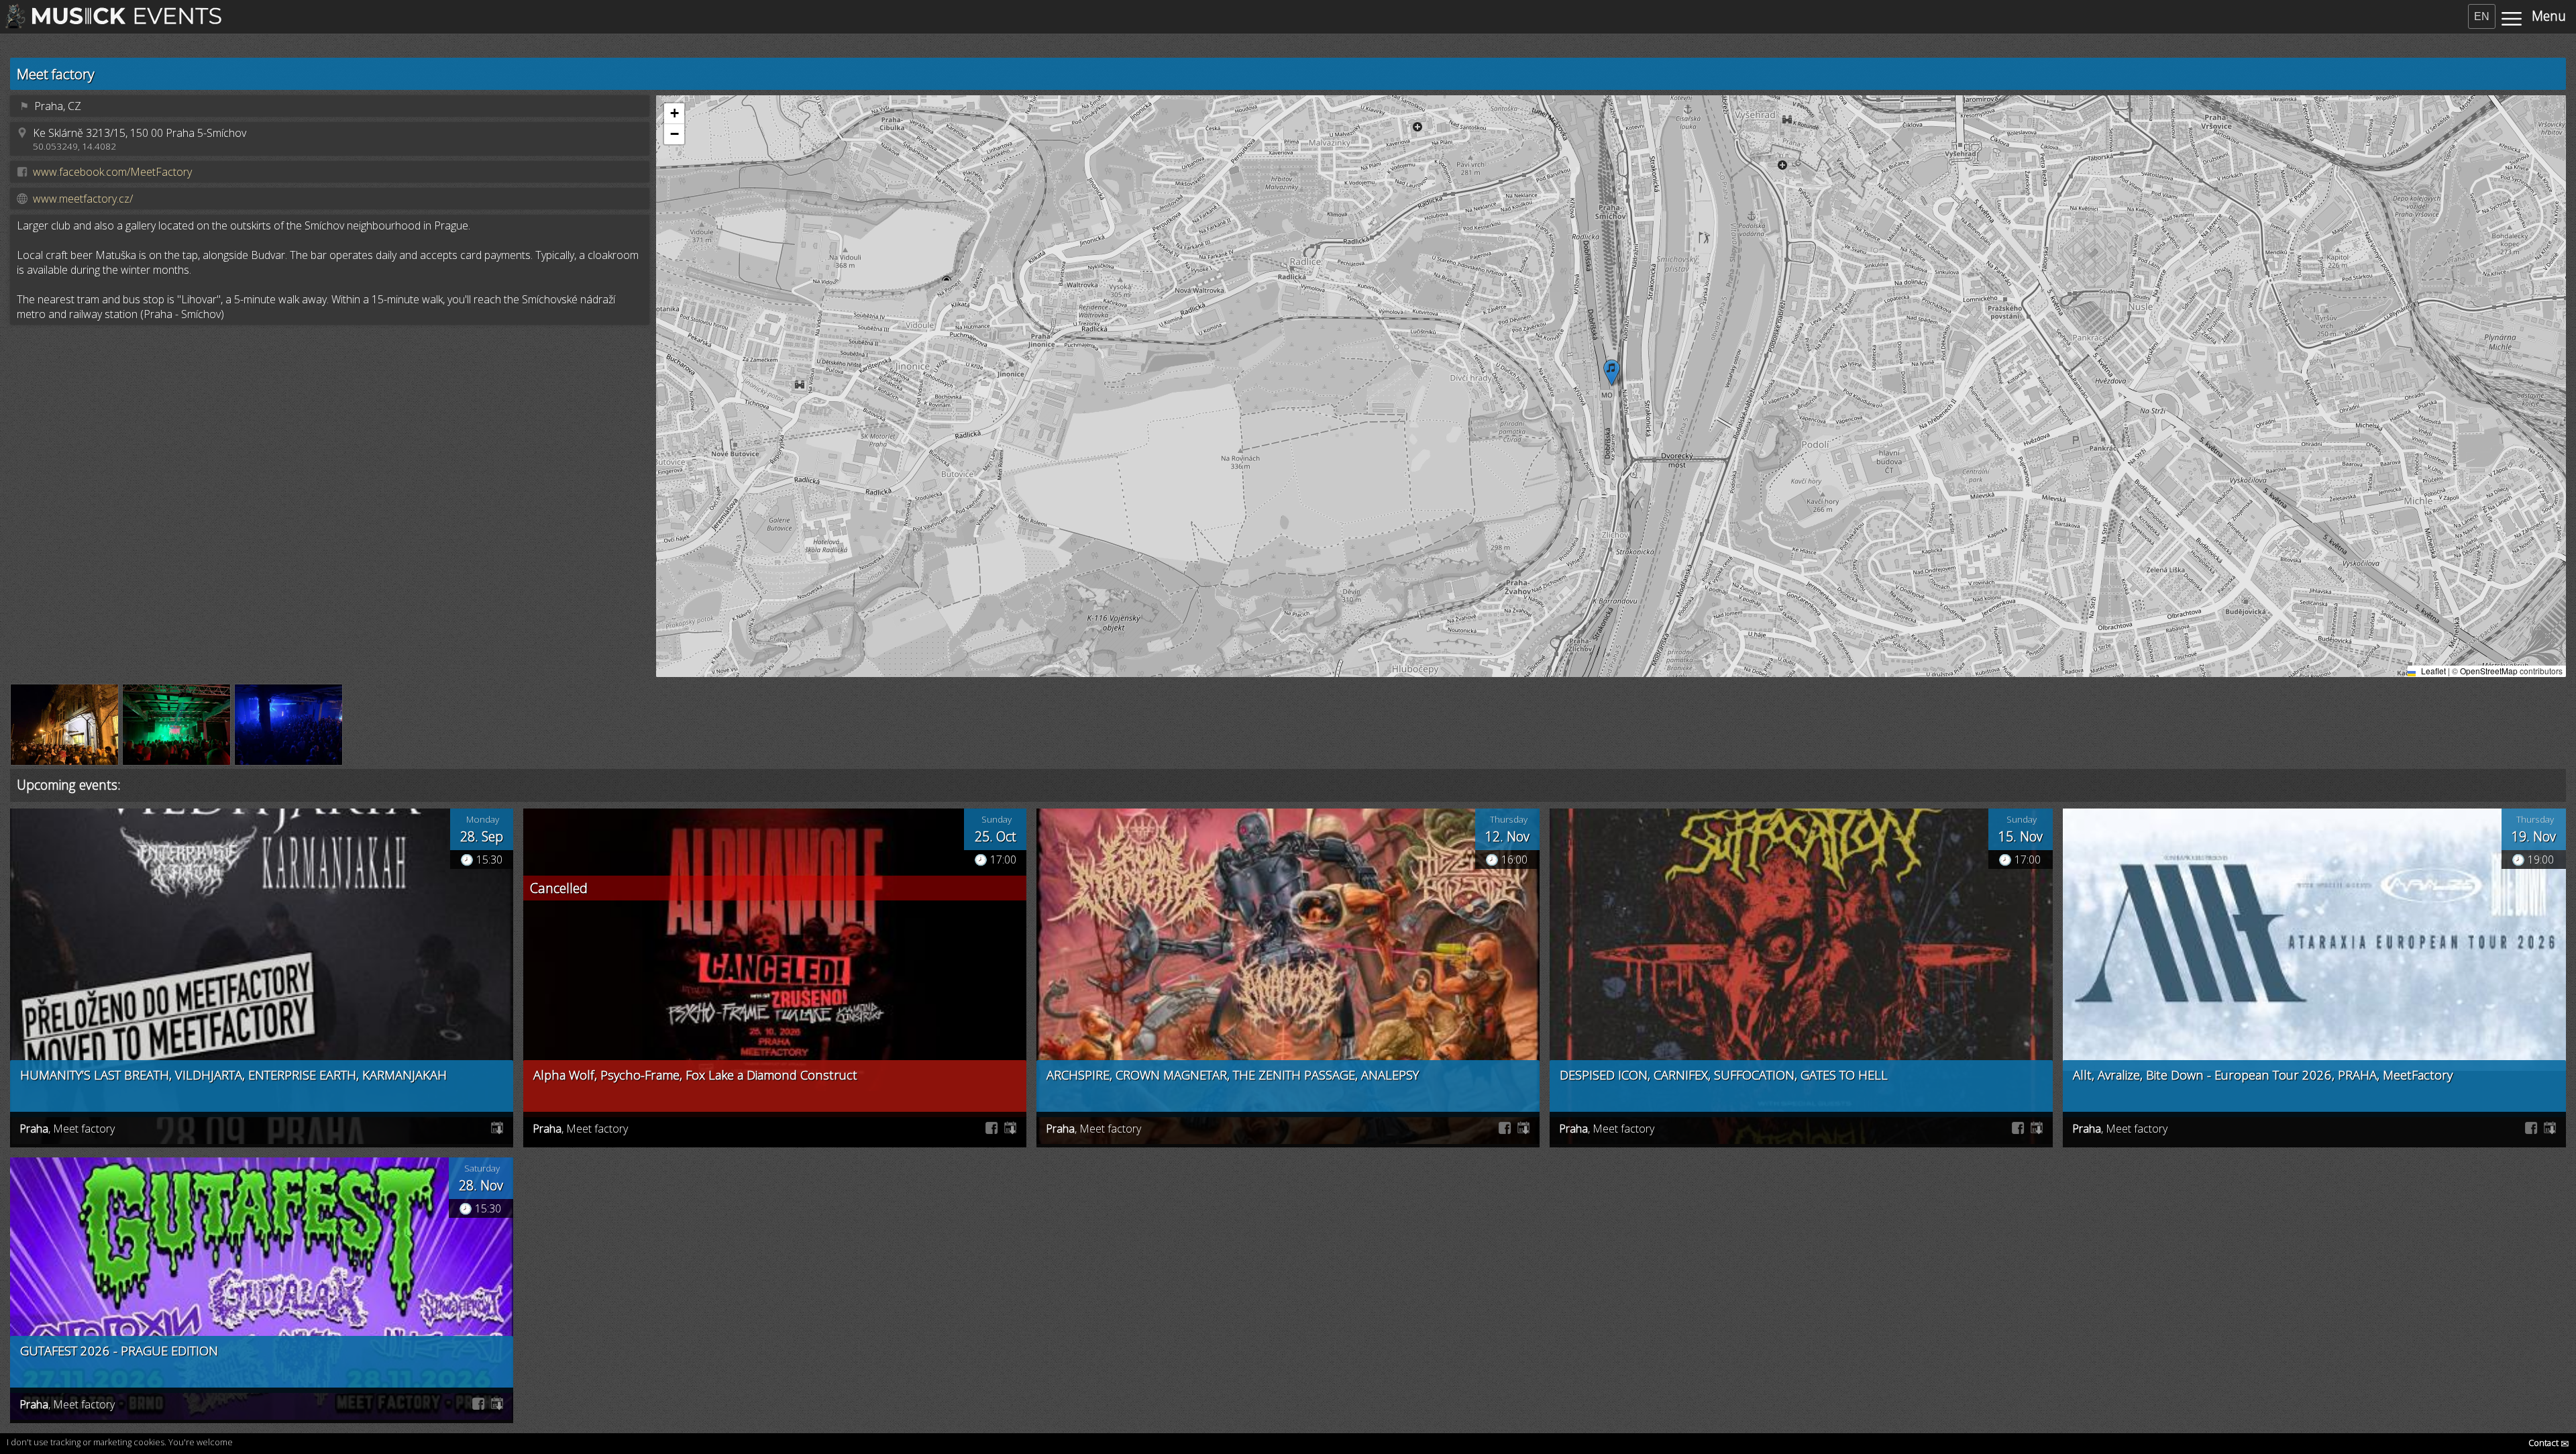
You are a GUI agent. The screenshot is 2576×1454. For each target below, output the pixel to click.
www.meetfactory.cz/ (83, 199)
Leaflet (2432, 671)
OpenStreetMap (2489, 671)
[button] (1612, 373)
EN (2482, 16)
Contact (2549, 1443)
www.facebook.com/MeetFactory (112, 172)
